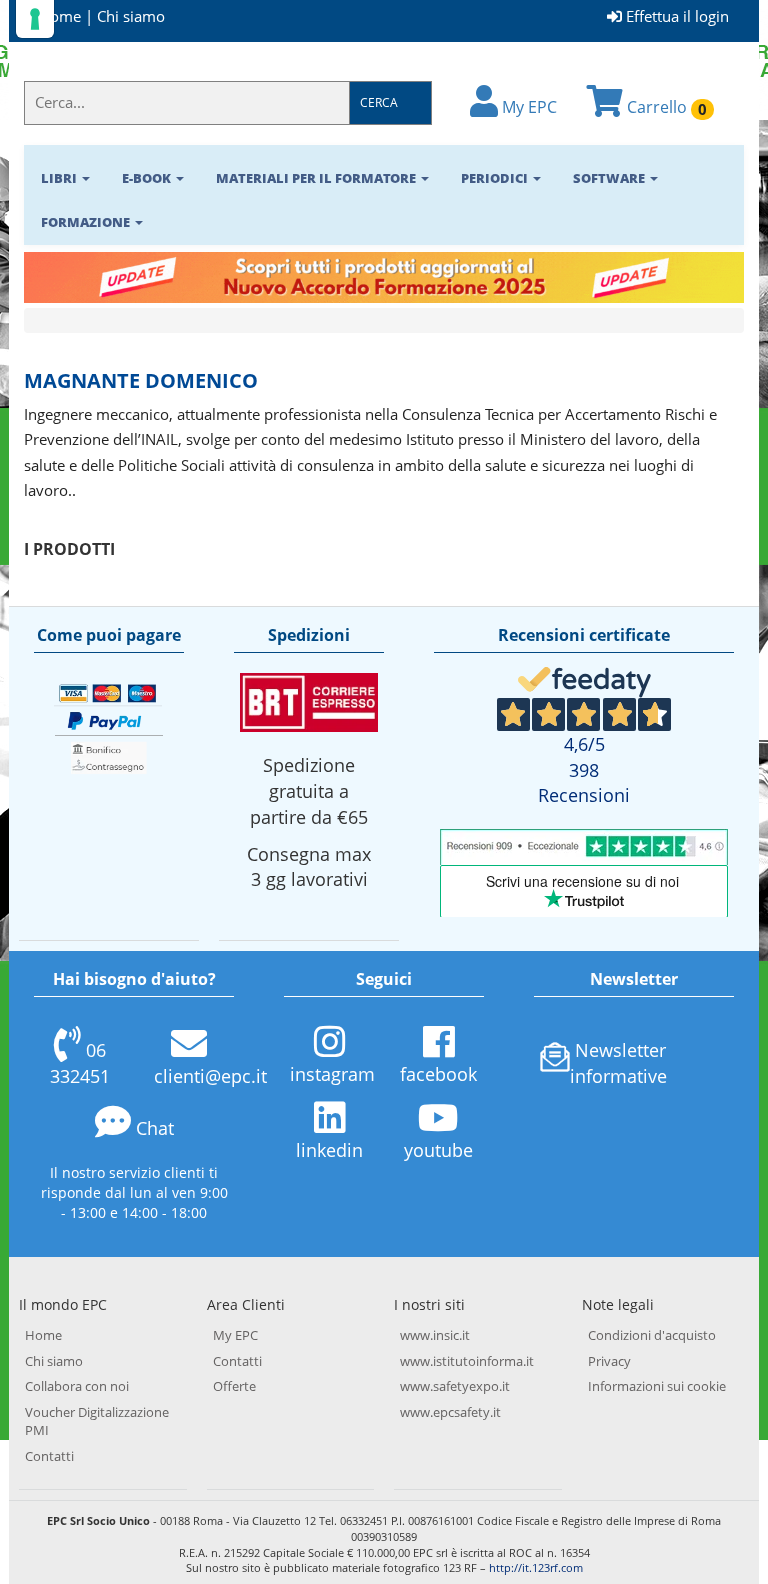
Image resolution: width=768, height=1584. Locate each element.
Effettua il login (675, 16)
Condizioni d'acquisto (652, 1335)
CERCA (379, 102)
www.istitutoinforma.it (467, 1361)
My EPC (527, 107)
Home (60, 16)
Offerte (234, 1386)
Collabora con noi (77, 1386)
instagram (332, 1074)
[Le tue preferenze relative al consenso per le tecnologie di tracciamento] (35, 19)
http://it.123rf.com (536, 1567)
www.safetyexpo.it (455, 1386)
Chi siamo (131, 16)
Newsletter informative (618, 1063)
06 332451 (80, 1063)
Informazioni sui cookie (657, 1386)
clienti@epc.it (210, 1076)
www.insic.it (435, 1335)
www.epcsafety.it (450, 1412)
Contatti (49, 1456)
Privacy (609, 1361)
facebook (438, 1074)
